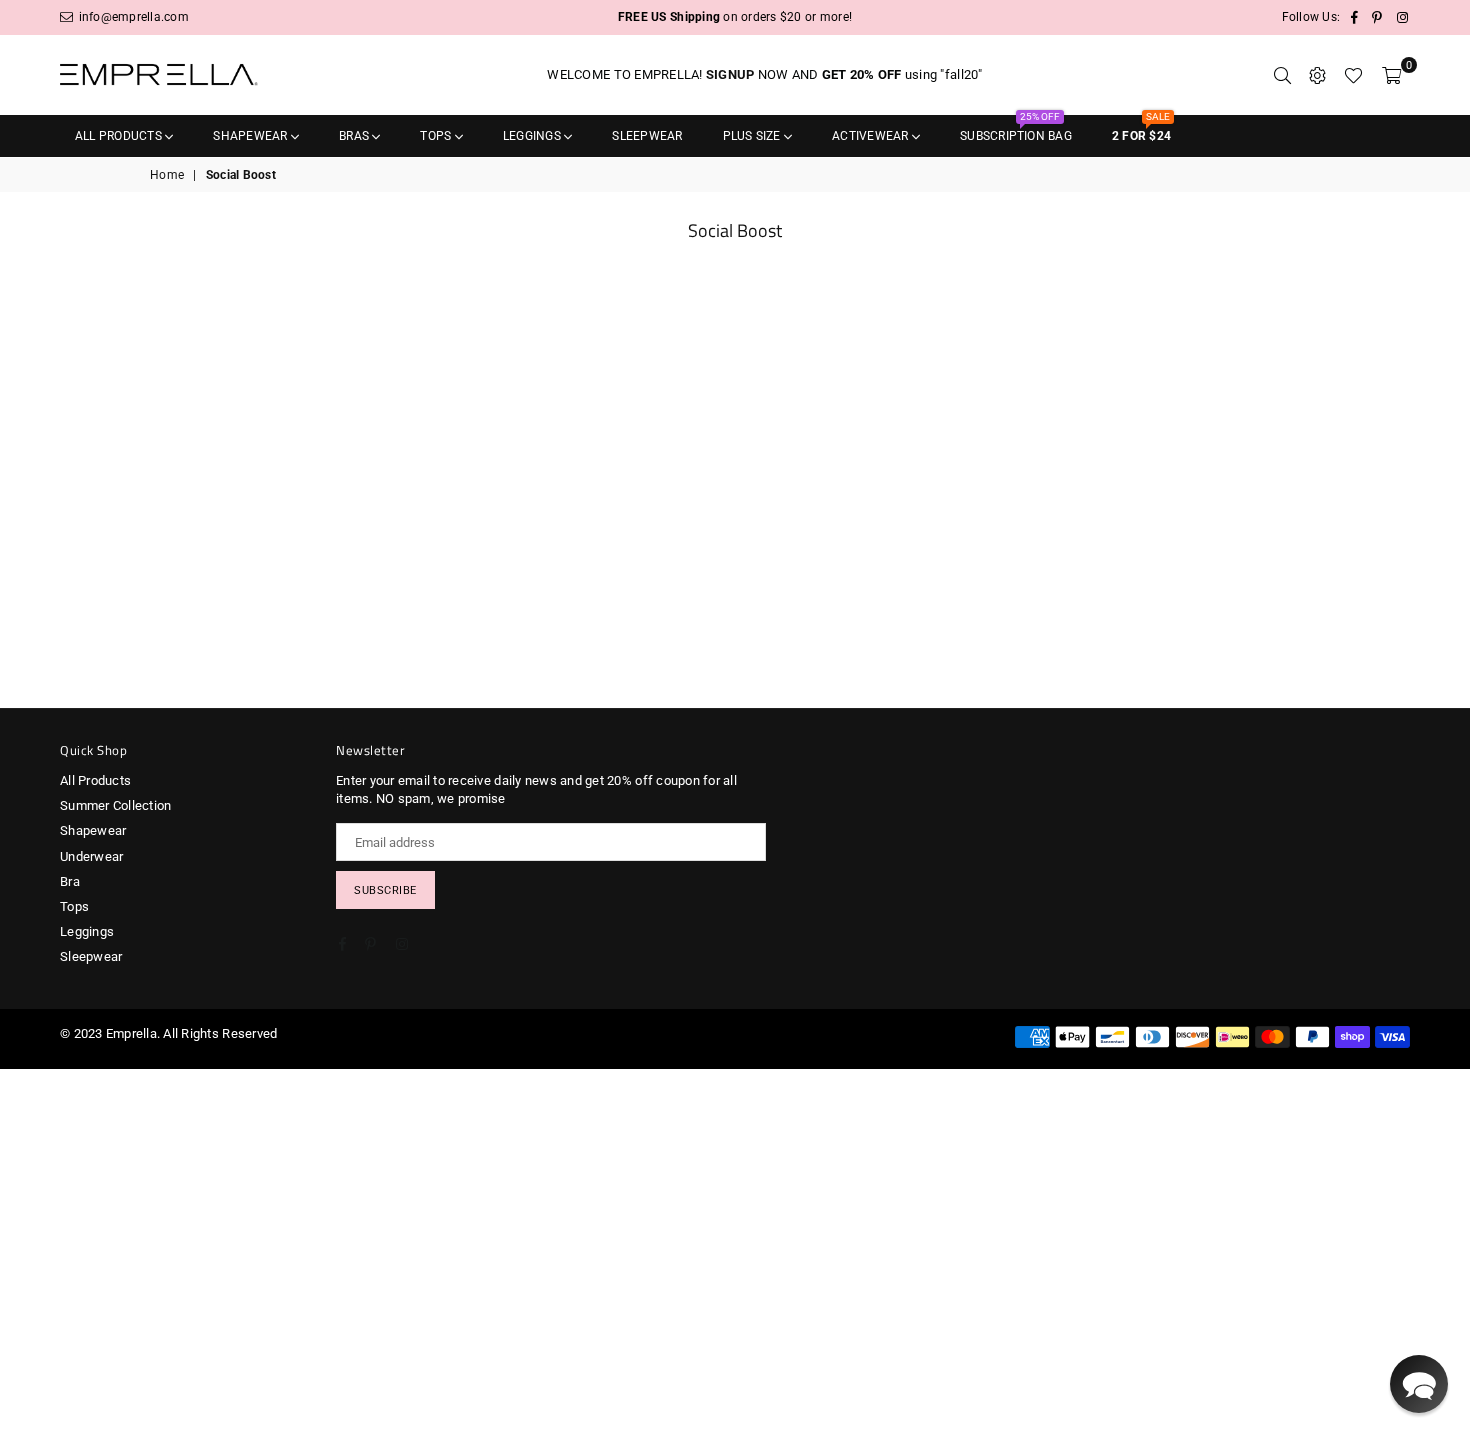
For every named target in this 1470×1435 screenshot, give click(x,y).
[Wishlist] (1353, 75)
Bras (355, 136)
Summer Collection (115, 805)
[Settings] (1317, 75)
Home (167, 175)
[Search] (1282, 75)
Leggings (533, 136)
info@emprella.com (132, 17)
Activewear (872, 136)
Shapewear (251, 136)
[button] (1419, 1384)
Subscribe (385, 890)
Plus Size (753, 136)
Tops (437, 136)
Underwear (91, 856)
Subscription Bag (1016, 129)
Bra (70, 881)
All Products (120, 136)
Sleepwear (647, 136)
